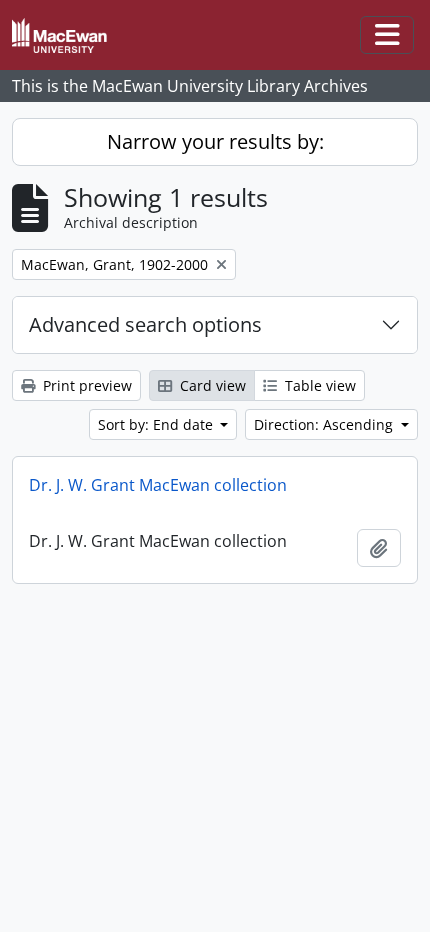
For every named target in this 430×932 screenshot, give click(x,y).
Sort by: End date (157, 424)
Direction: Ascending (325, 424)
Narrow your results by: (215, 141)
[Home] (67, 35)
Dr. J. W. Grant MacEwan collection (158, 485)
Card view (211, 385)
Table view (318, 385)
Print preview (85, 385)
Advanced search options (145, 324)
